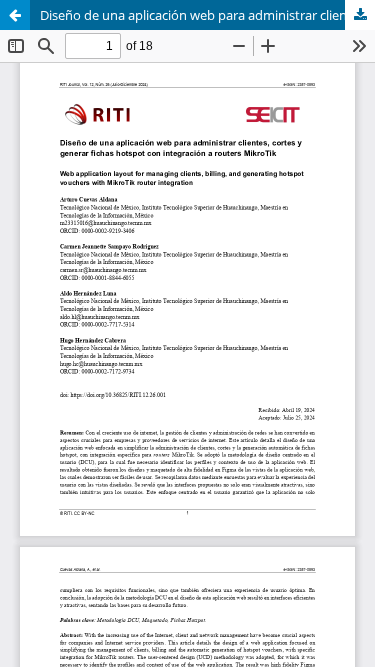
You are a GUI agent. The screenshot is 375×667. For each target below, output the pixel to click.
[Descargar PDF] (360, 15)
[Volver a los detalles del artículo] (15, 15)
